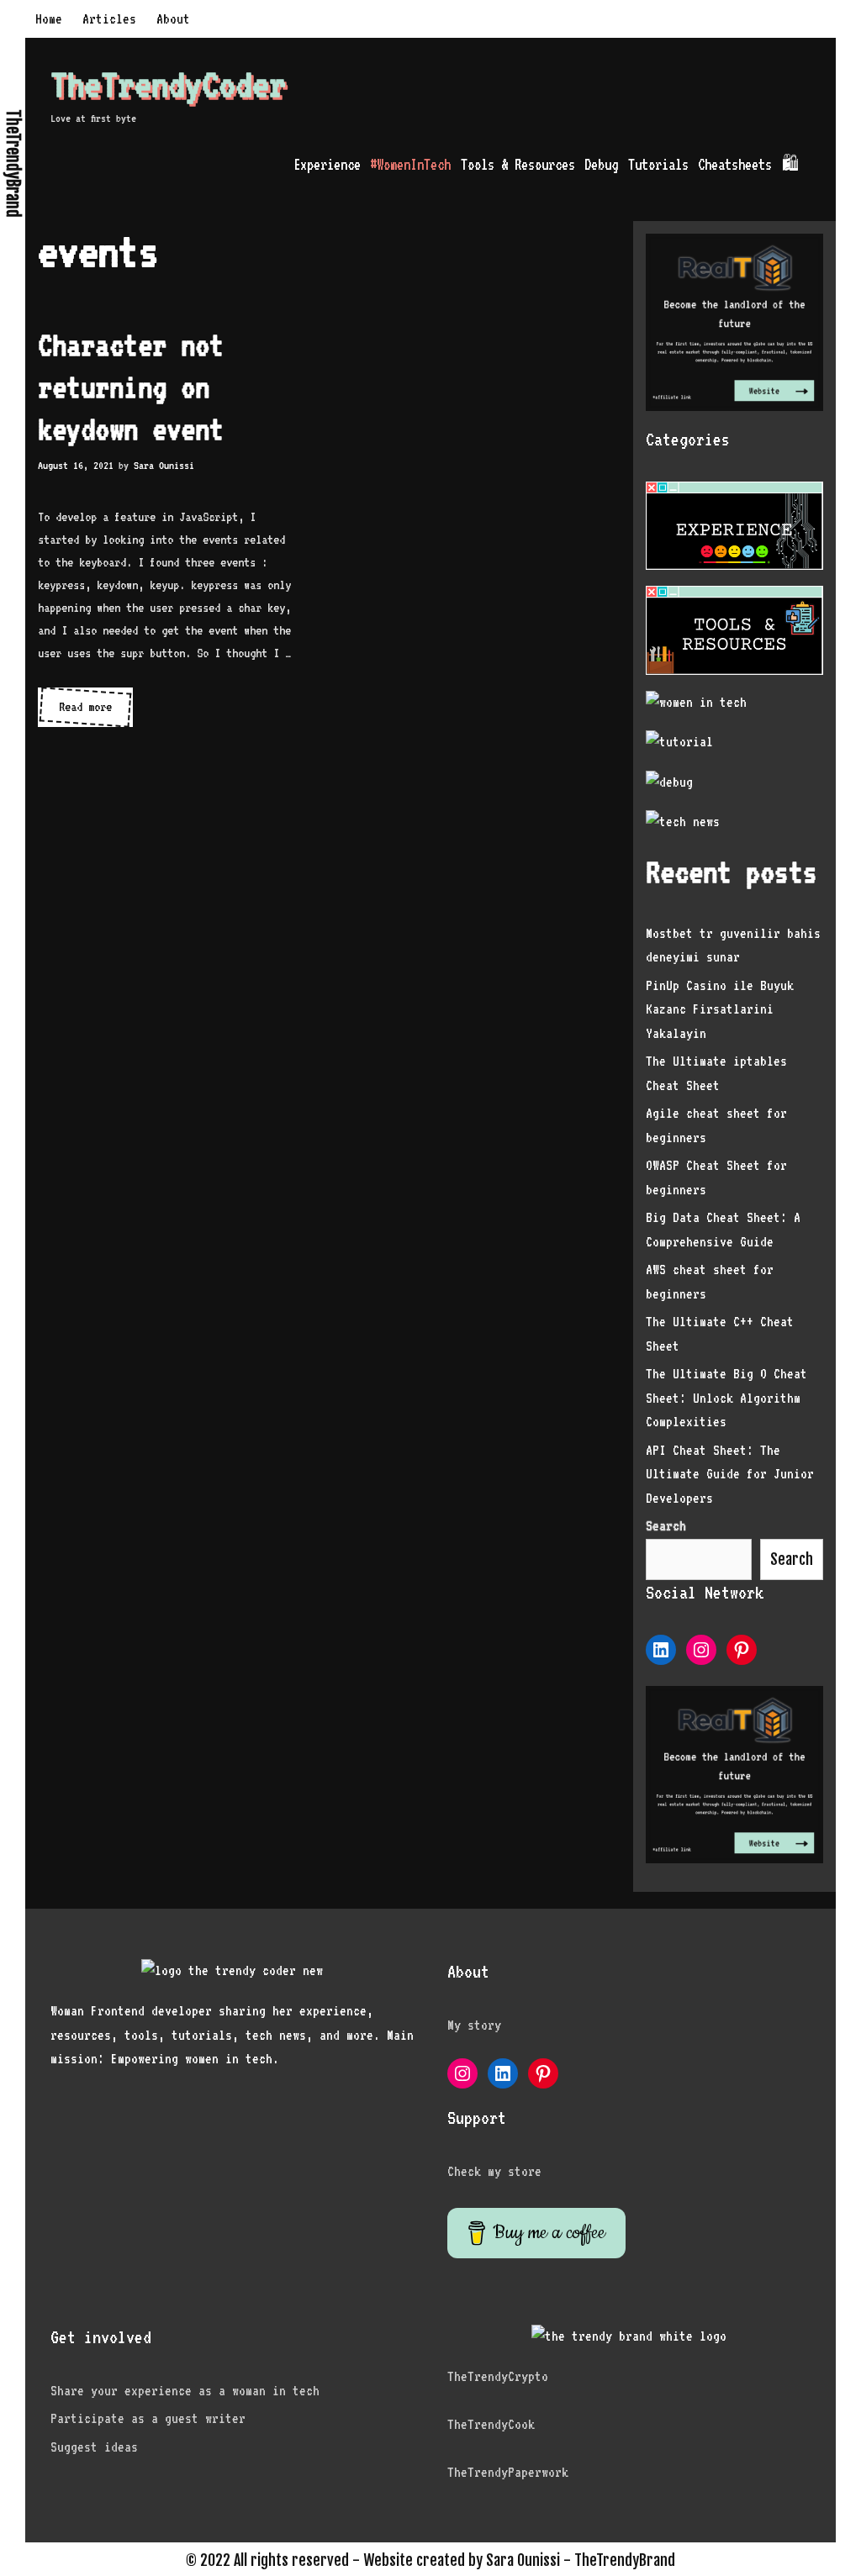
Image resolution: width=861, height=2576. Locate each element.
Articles (109, 19)
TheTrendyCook (491, 2424)
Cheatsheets (735, 164)
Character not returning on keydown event (131, 387)
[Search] (820, 164)
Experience (327, 164)
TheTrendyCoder (168, 84)
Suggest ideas (94, 2447)
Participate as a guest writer (148, 2418)
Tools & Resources (518, 164)
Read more (96, 713)
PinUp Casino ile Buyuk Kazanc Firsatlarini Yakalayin (720, 1009)
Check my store (494, 2171)
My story (474, 2025)
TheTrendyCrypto (498, 2376)
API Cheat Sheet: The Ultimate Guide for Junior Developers (730, 1474)
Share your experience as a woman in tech (185, 2391)
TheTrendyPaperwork (508, 2472)
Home (49, 19)
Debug (601, 164)
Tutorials (658, 164)
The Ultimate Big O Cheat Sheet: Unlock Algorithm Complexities (726, 1398)
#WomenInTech (410, 164)
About (173, 19)
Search (792, 1559)
